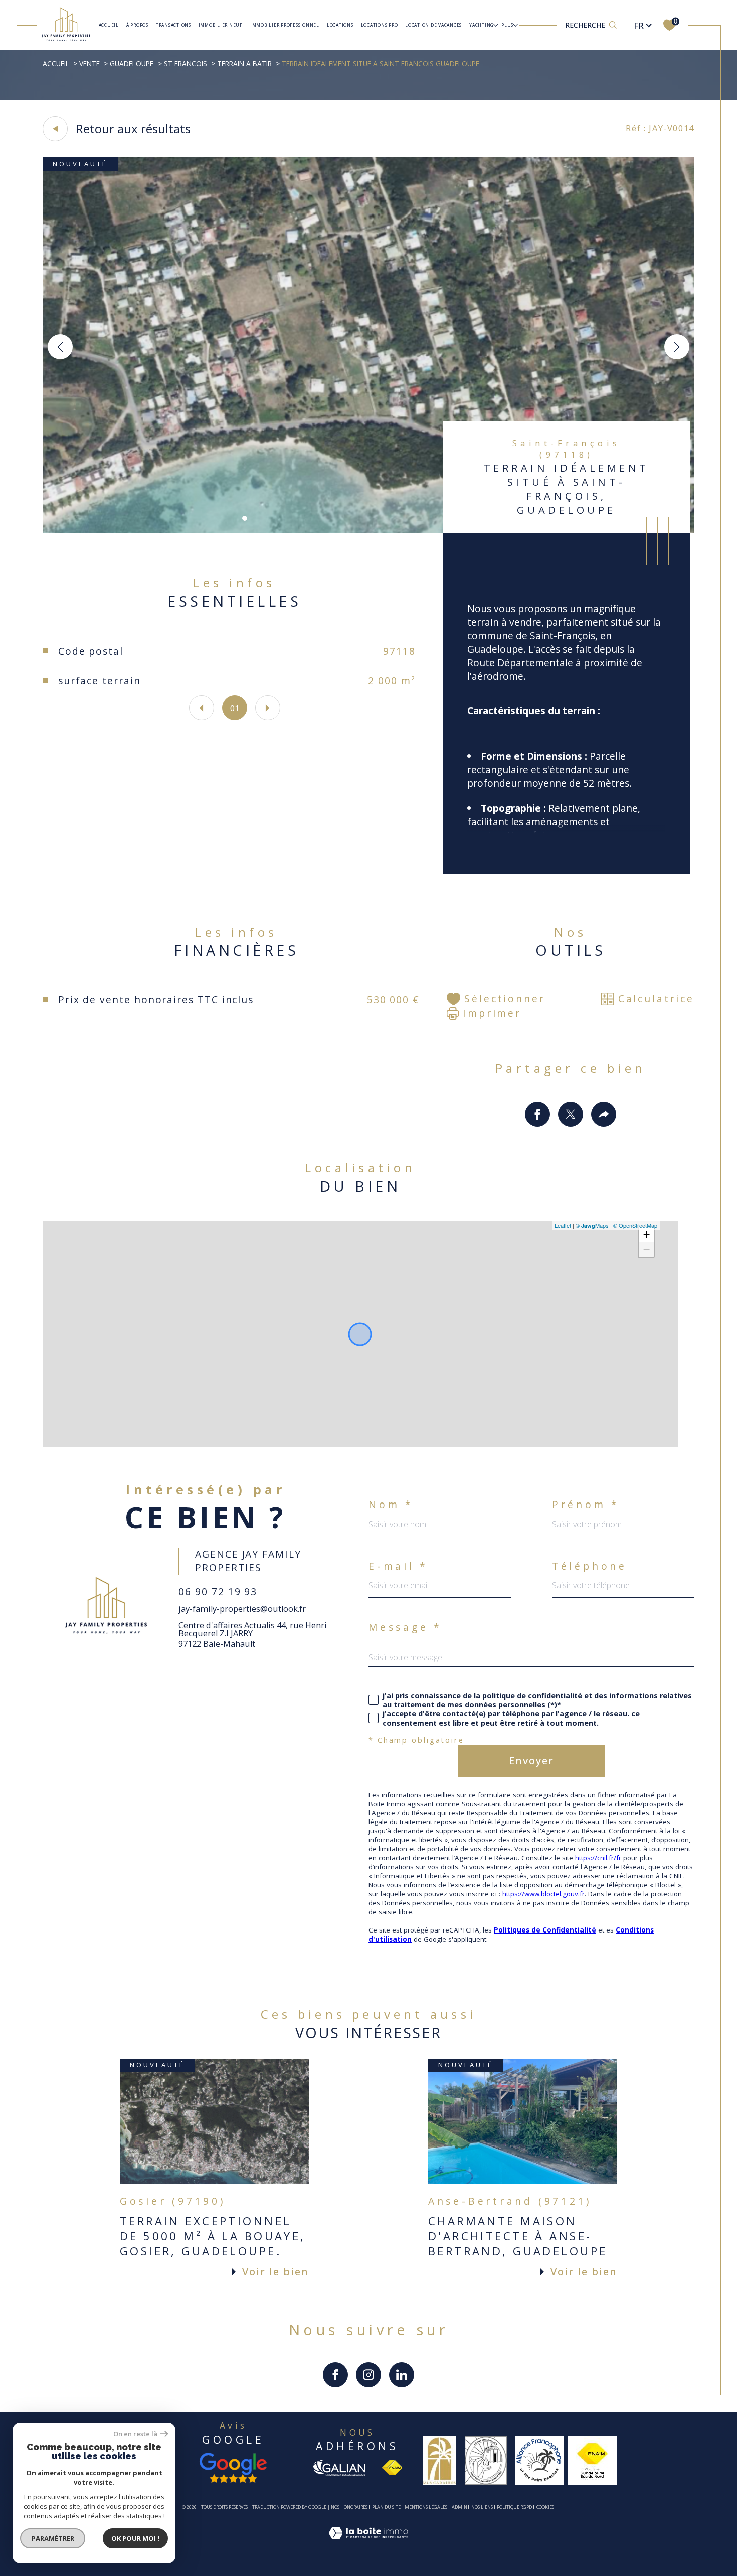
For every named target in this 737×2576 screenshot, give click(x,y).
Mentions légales (426, 2507)
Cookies (545, 2507)
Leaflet (563, 1225)
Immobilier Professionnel (285, 25)
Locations (340, 25)
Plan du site (386, 2507)
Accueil (109, 25)
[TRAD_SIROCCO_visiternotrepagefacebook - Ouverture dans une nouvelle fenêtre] (335, 2375)
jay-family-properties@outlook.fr (242, 1609)
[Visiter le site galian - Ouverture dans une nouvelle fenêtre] (339, 2468)
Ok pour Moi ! (135, 2538)
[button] (677, 347)
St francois (186, 63)
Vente (89, 63)
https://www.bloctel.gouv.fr (543, 1894)
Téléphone (590, 1566)
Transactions (173, 25)
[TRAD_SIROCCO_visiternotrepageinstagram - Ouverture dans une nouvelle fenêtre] (368, 2375)
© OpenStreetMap (635, 1225)
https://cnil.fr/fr (598, 1858)
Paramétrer (53, 2538)
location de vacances (433, 25)
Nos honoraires (349, 2507)
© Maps (592, 1225)
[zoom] (368, 530)
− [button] (647, 1250)
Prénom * (586, 1504)
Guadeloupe (132, 63)
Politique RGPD (514, 2507)
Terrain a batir (244, 63)
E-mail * (398, 1566)
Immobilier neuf (221, 25)
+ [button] (647, 1235)
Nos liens (482, 2507)
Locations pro (380, 25)
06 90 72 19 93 (218, 1591)
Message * (405, 1627)
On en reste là (135, 2434)
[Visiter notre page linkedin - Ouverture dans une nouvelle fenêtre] (402, 2375)
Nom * (391, 1504)
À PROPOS (137, 25)
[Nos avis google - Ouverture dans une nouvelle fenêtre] (233, 2468)
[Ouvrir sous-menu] (496, 25)
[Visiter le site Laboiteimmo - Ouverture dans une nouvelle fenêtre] (368, 2545)
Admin (459, 2507)
